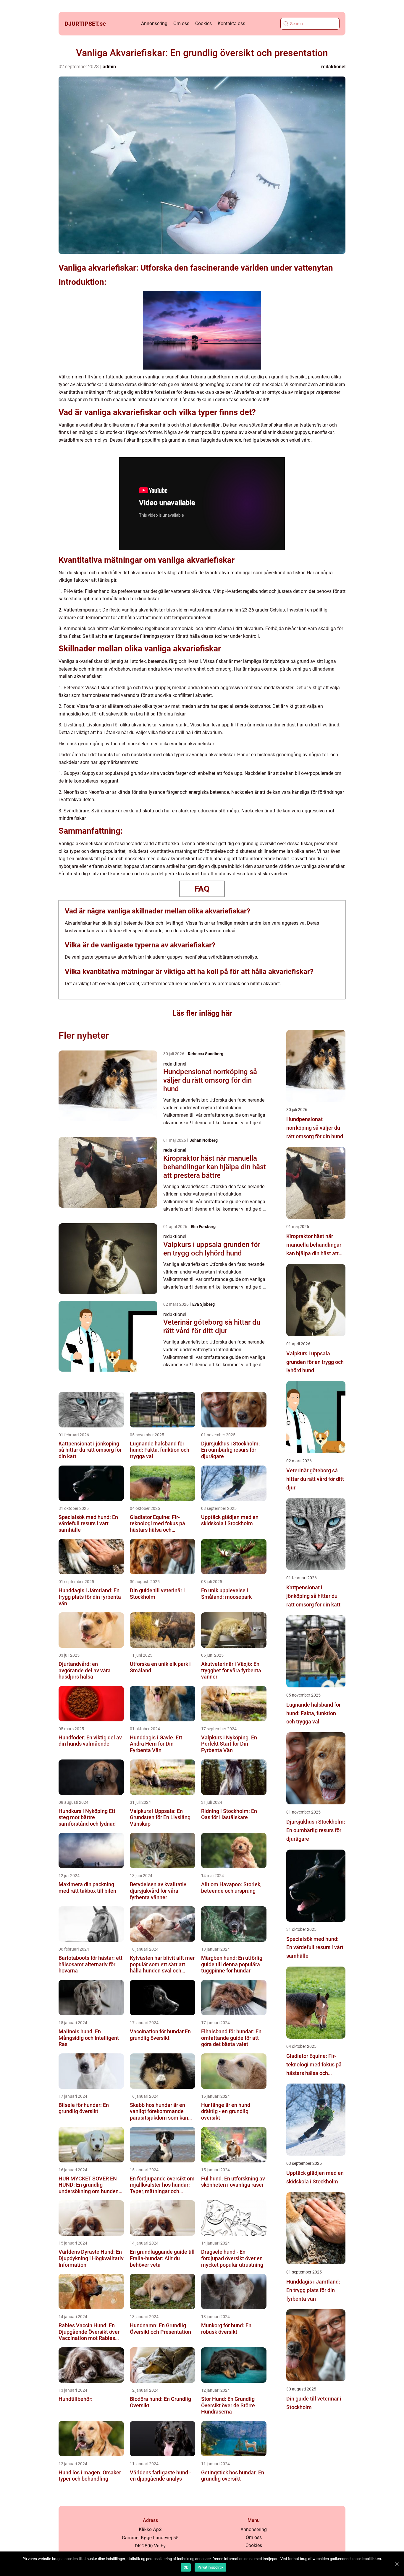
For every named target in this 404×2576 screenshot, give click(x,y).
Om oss (181, 23)
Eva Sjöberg (203, 1304)
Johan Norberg (204, 1140)
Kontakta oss (231, 23)
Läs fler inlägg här (202, 1013)
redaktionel (333, 67)
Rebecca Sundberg (206, 1054)
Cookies (203, 23)
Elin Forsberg (203, 1227)
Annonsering (154, 23)
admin (109, 67)
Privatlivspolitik (210, 2567)
